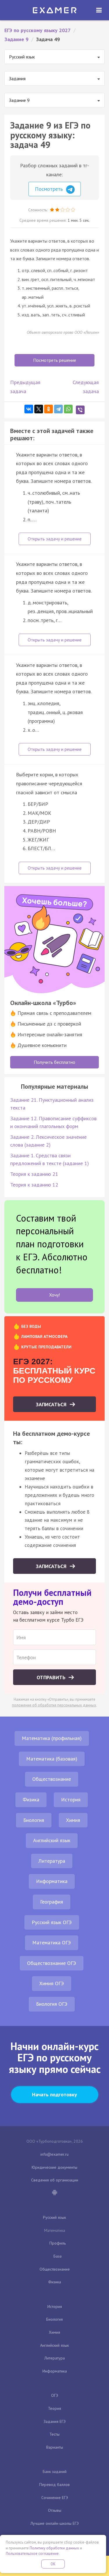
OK (53, 2564)
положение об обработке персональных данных (54, 1705)
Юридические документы (54, 2167)
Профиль (58, 2243)
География (52, 1902)
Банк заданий (55, 2472)
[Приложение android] (54, 2193)
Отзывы (55, 2510)
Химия (73, 1820)
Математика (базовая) (52, 1759)
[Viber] (80, 410)
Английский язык (52, 1840)
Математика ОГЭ (52, 1942)
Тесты (54, 2434)
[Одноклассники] (49, 409)
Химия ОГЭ (52, 1983)
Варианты (55, 2447)
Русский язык (54, 2217)
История (71, 1799)
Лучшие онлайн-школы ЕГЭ (55, 2523)
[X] (39, 409)
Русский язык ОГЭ (52, 1922)
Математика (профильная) (52, 1738)
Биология (34, 1820)
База (58, 2256)
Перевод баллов (54, 2485)
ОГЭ (55, 2395)
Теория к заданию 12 (34, 1185)
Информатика (52, 1881)
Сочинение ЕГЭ (55, 2498)
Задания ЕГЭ (55, 2421)
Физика (31, 1799)
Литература (52, 1861)
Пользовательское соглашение (32, 2554)
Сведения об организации (55, 2180)
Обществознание (52, 1779)
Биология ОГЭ (52, 2004)
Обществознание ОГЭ (52, 1963)
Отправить (52, 1677)
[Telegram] (58, 409)
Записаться (52, 1404)
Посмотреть (50, 189)
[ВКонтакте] (29, 409)
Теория (54, 2408)
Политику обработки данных (54, 2548)
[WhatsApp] (68, 409)
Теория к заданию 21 (34, 1174)
